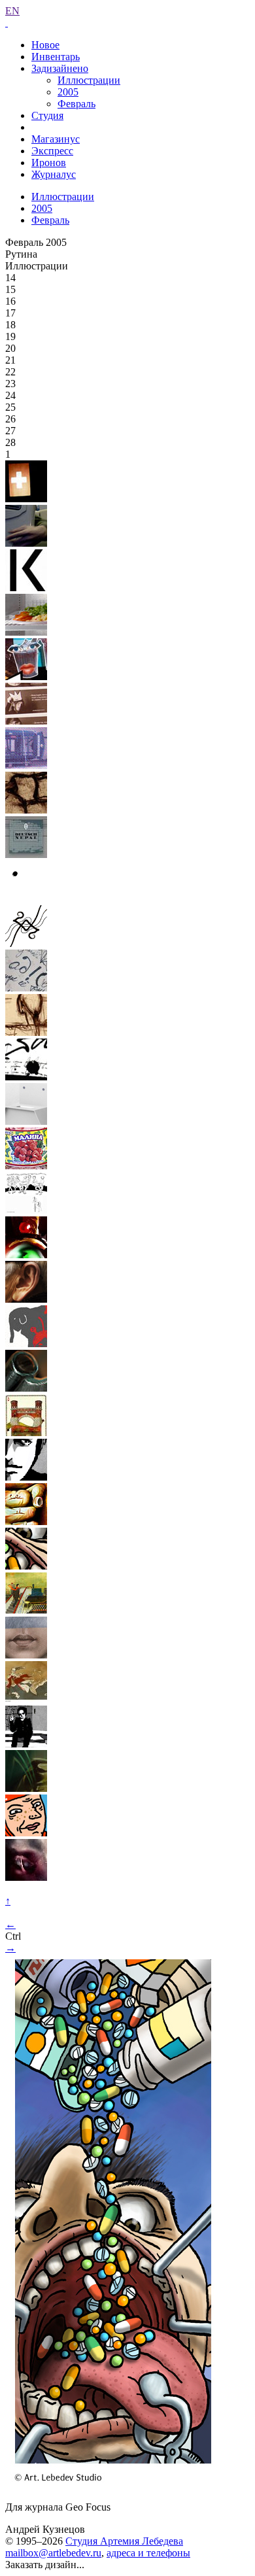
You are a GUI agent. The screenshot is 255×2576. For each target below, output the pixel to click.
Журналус (54, 174)
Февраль (76, 104)
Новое (45, 45)
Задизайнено (60, 68)
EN (12, 11)
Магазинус (56, 139)
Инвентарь (56, 57)
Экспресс (52, 151)
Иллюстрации (89, 80)
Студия (47, 115)
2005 (68, 92)
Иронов (49, 163)
